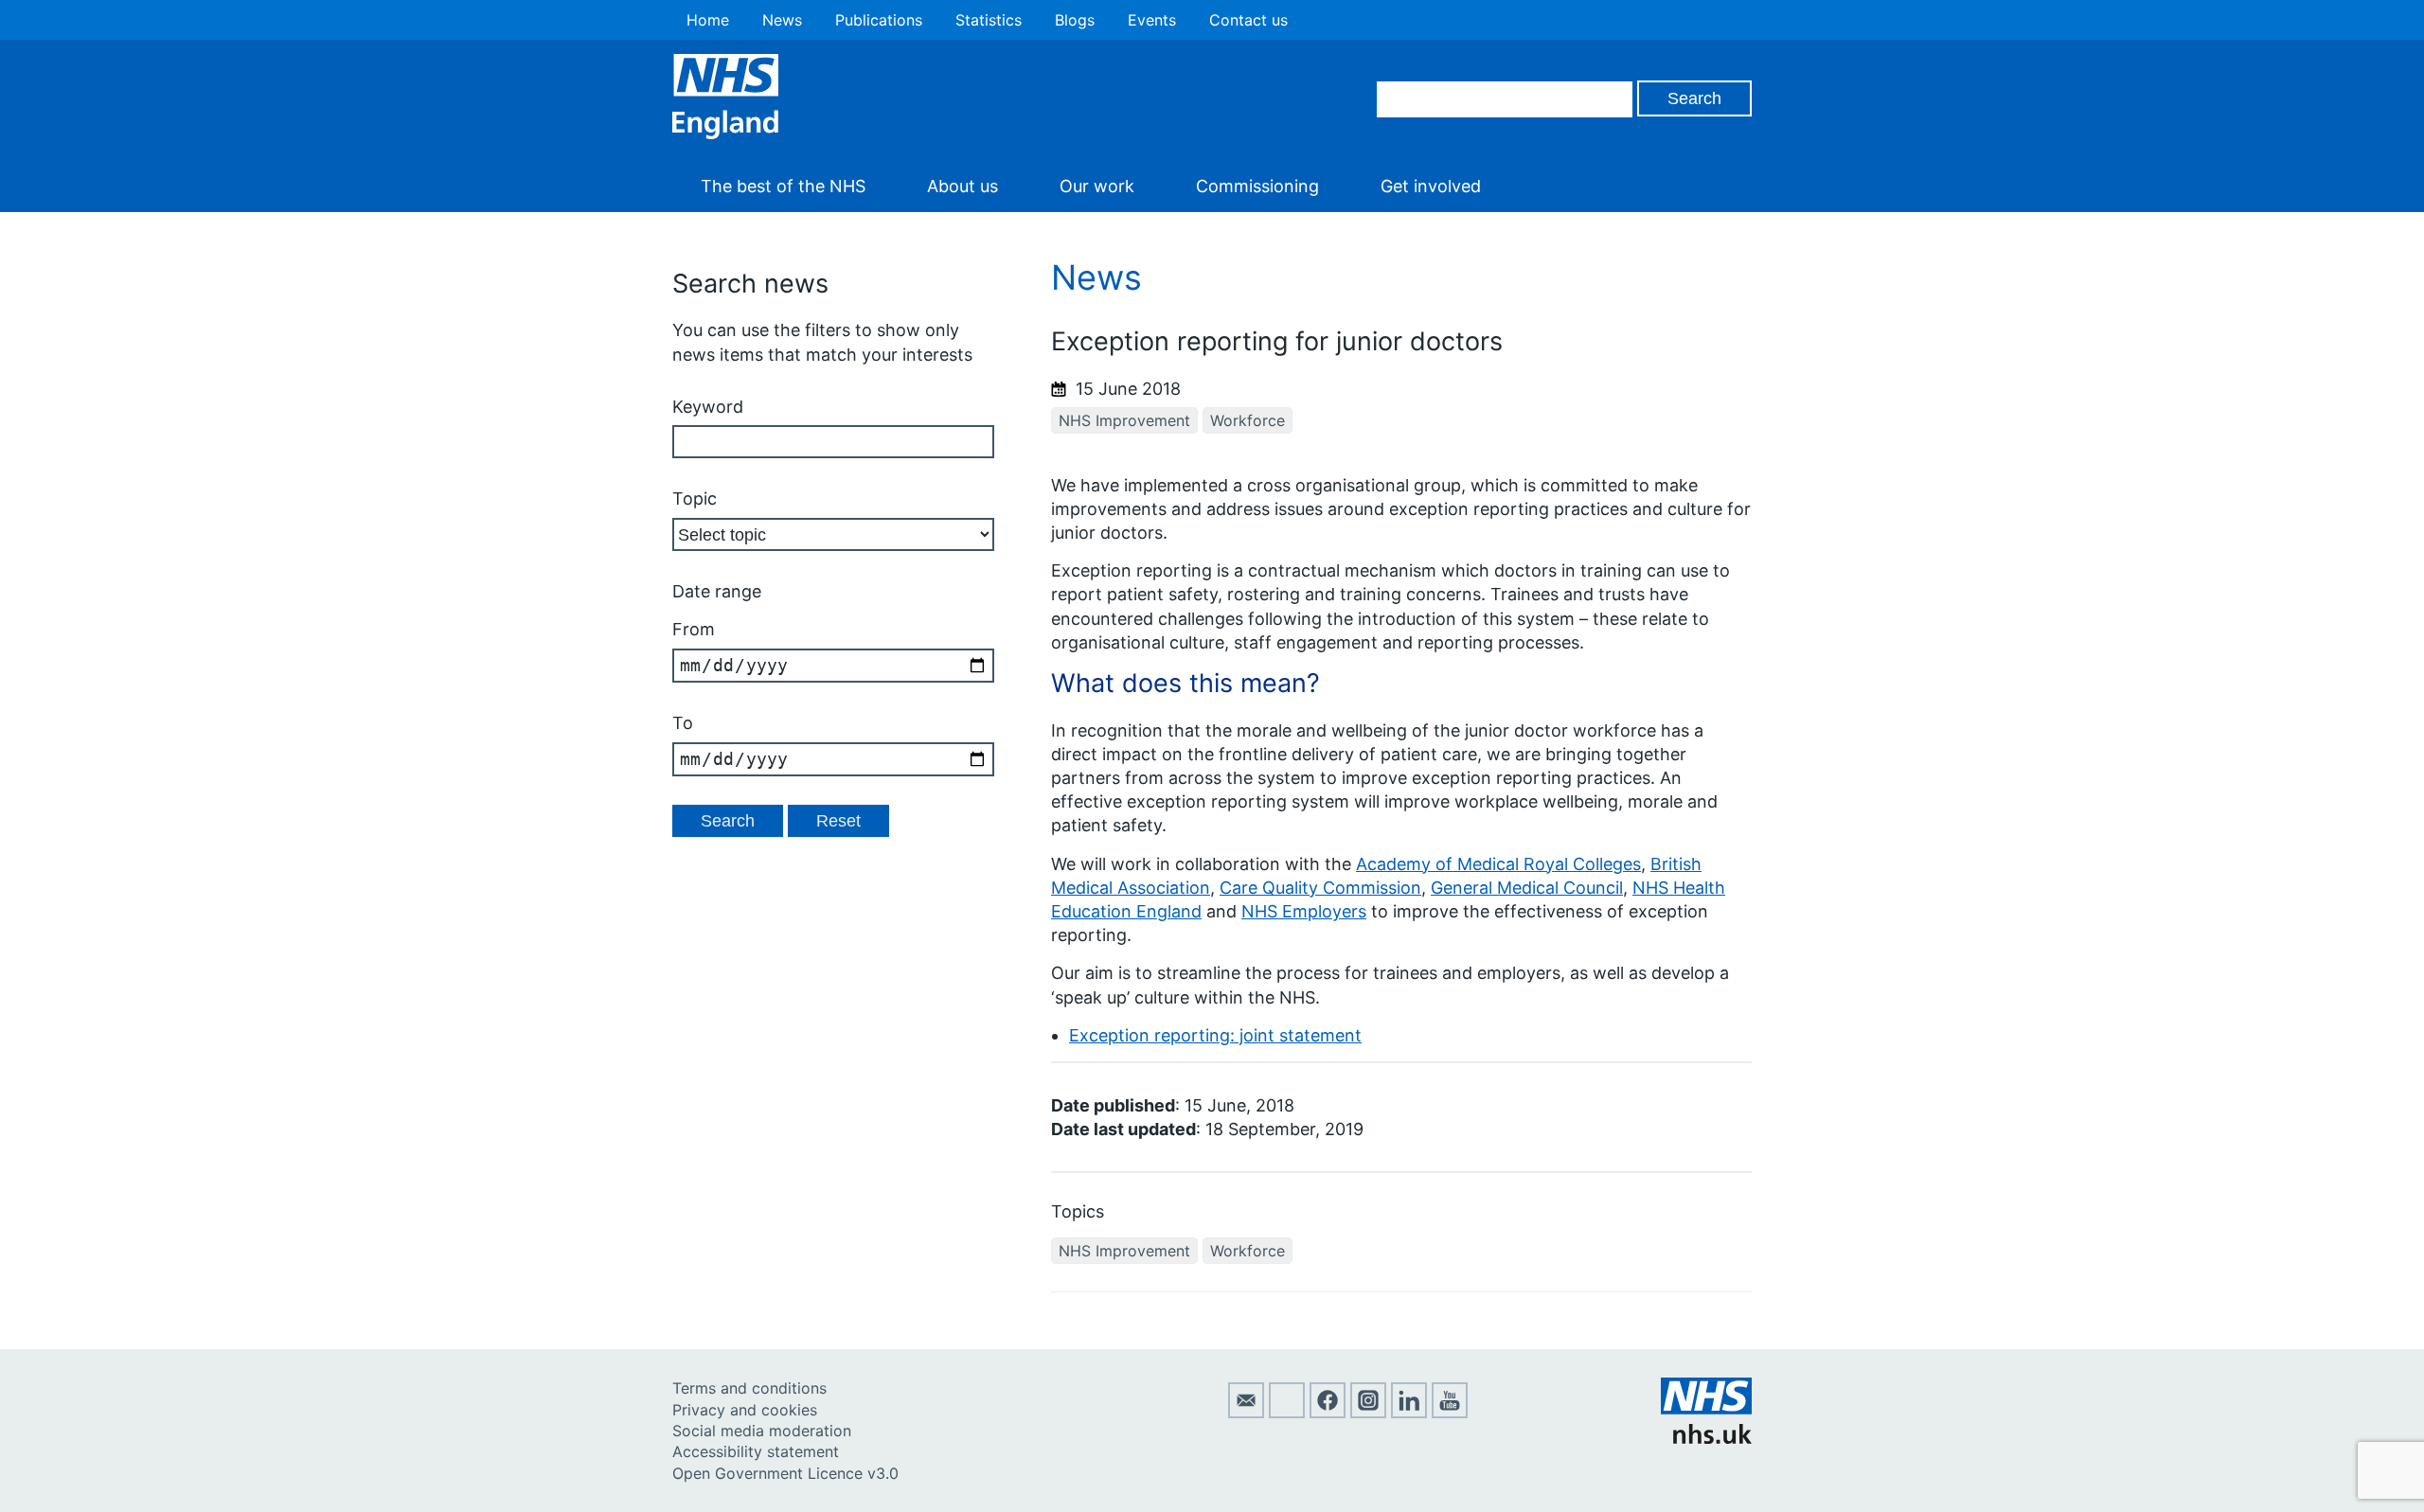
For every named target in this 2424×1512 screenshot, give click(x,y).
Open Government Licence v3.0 (785, 1473)
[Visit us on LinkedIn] (1409, 1413)
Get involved (1431, 186)
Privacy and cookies (745, 1410)
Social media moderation (762, 1431)
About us (962, 186)
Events (1152, 20)
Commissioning (1257, 186)
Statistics (989, 20)
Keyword (708, 407)
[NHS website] (1706, 1438)
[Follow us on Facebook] (1328, 1413)
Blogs (1075, 20)
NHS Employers (1304, 911)
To (683, 723)
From (694, 629)
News (782, 20)
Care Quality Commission (1320, 888)
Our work (1097, 186)
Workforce (1248, 420)
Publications (879, 20)
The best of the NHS (783, 186)
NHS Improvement (1124, 420)
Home (708, 20)
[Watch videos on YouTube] (1450, 1413)
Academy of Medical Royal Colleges (1498, 864)
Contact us (1248, 20)
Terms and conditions (749, 1388)
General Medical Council (1527, 888)
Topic (695, 498)
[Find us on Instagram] (1368, 1413)
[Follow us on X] (1287, 1413)
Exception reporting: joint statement (1215, 1035)
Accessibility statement (756, 1451)
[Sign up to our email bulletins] (1246, 1413)
